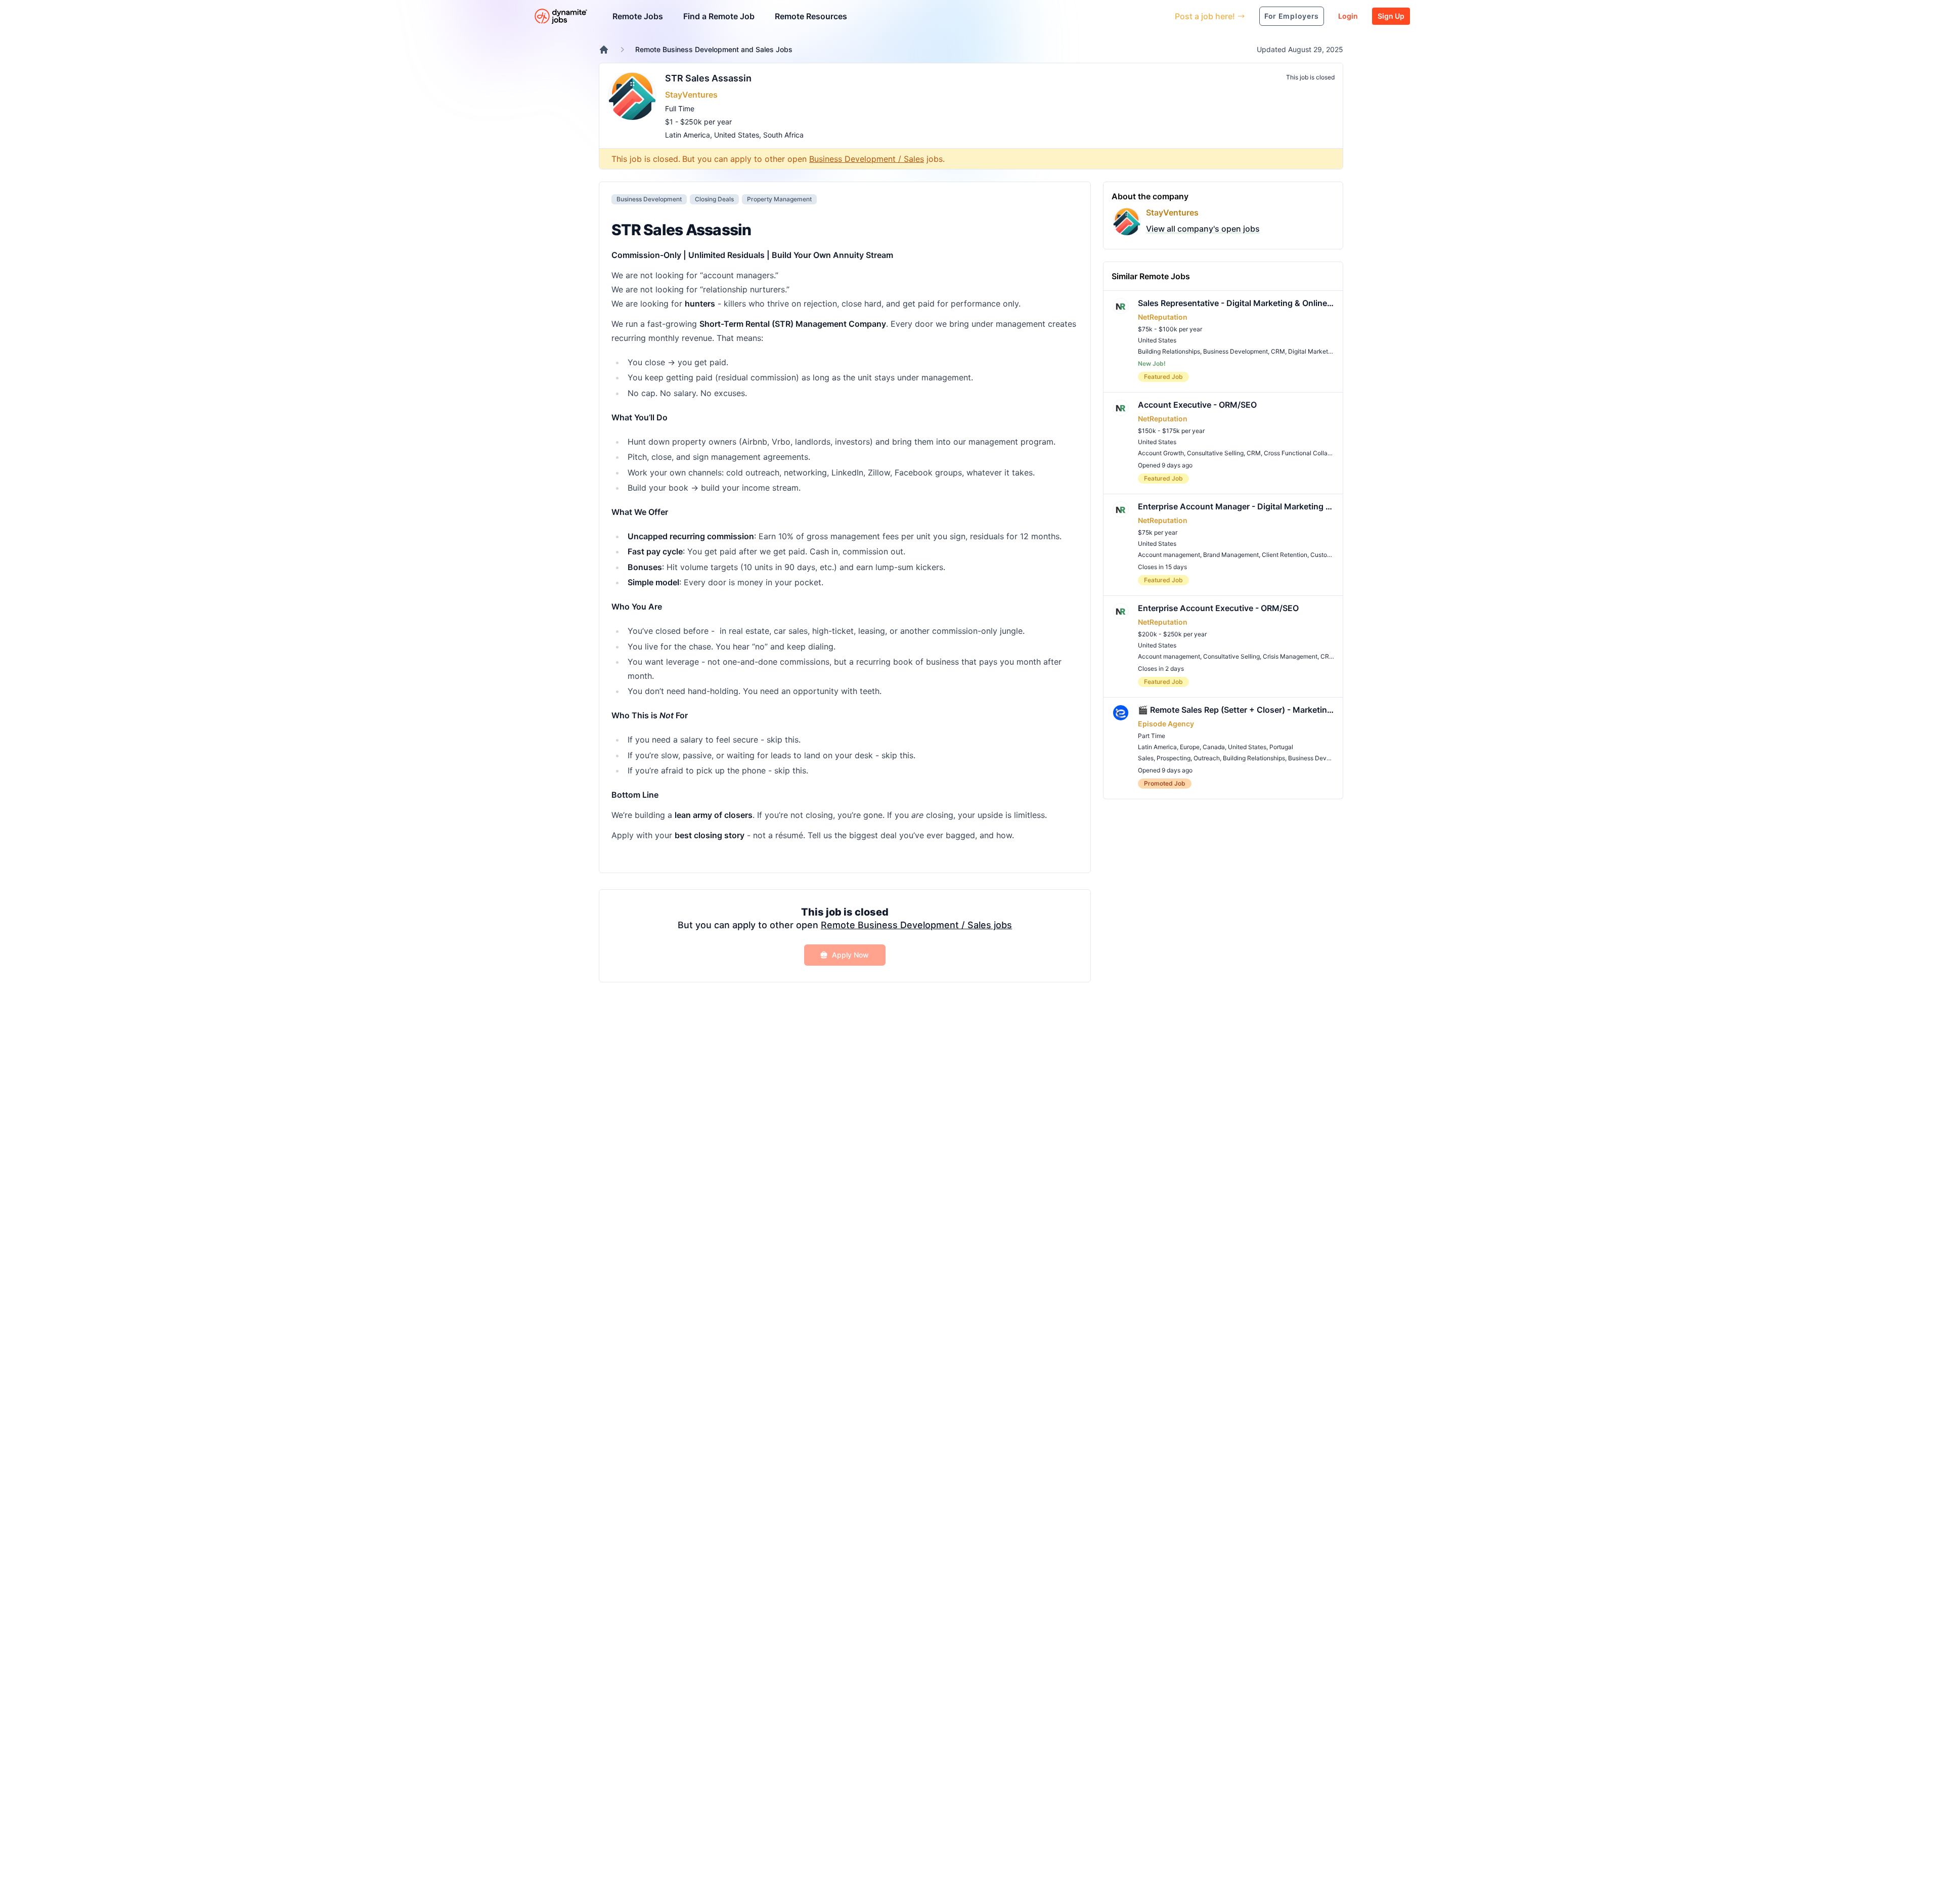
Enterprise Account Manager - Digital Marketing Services (1236, 506)
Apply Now (850, 955)
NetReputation (1163, 317)
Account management (1169, 555)
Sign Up (1391, 16)
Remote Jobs (638, 16)
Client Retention (1285, 555)
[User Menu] (1160, 16)
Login (1348, 16)
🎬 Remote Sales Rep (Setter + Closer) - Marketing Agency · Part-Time (1236, 710)
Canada (1214, 747)
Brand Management (1231, 555)
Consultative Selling (1215, 453)
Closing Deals (714, 199)
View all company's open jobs (1203, 229)
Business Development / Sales (867, 159)
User (1120, 16)
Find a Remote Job (719, 16)
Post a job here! (1205, 16)
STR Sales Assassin (708, 78)
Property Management (779, 199)
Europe (1190, 747)
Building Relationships (1169, 351)
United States (737, 135)
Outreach (1207, 758)
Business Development (649, 199)
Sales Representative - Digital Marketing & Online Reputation (1236, 303)
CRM (1278, 351)
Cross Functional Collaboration (1307, 453)
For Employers (1292, 16)
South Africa (783, 135)
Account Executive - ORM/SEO (1197, 405)
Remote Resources (811, 16)
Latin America (688, 135)
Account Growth (1161, 453)
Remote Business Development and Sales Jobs (714, 49)
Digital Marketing (1312, 351)
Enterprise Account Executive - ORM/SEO (1218, 608)
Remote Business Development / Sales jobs (916, 925)
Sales (1146, 758)
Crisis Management (1290, 656)
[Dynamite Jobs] (604, 50)
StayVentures (691, 95)
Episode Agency (1166, 724)
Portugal (1281, 747)
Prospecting (1174, 758)
